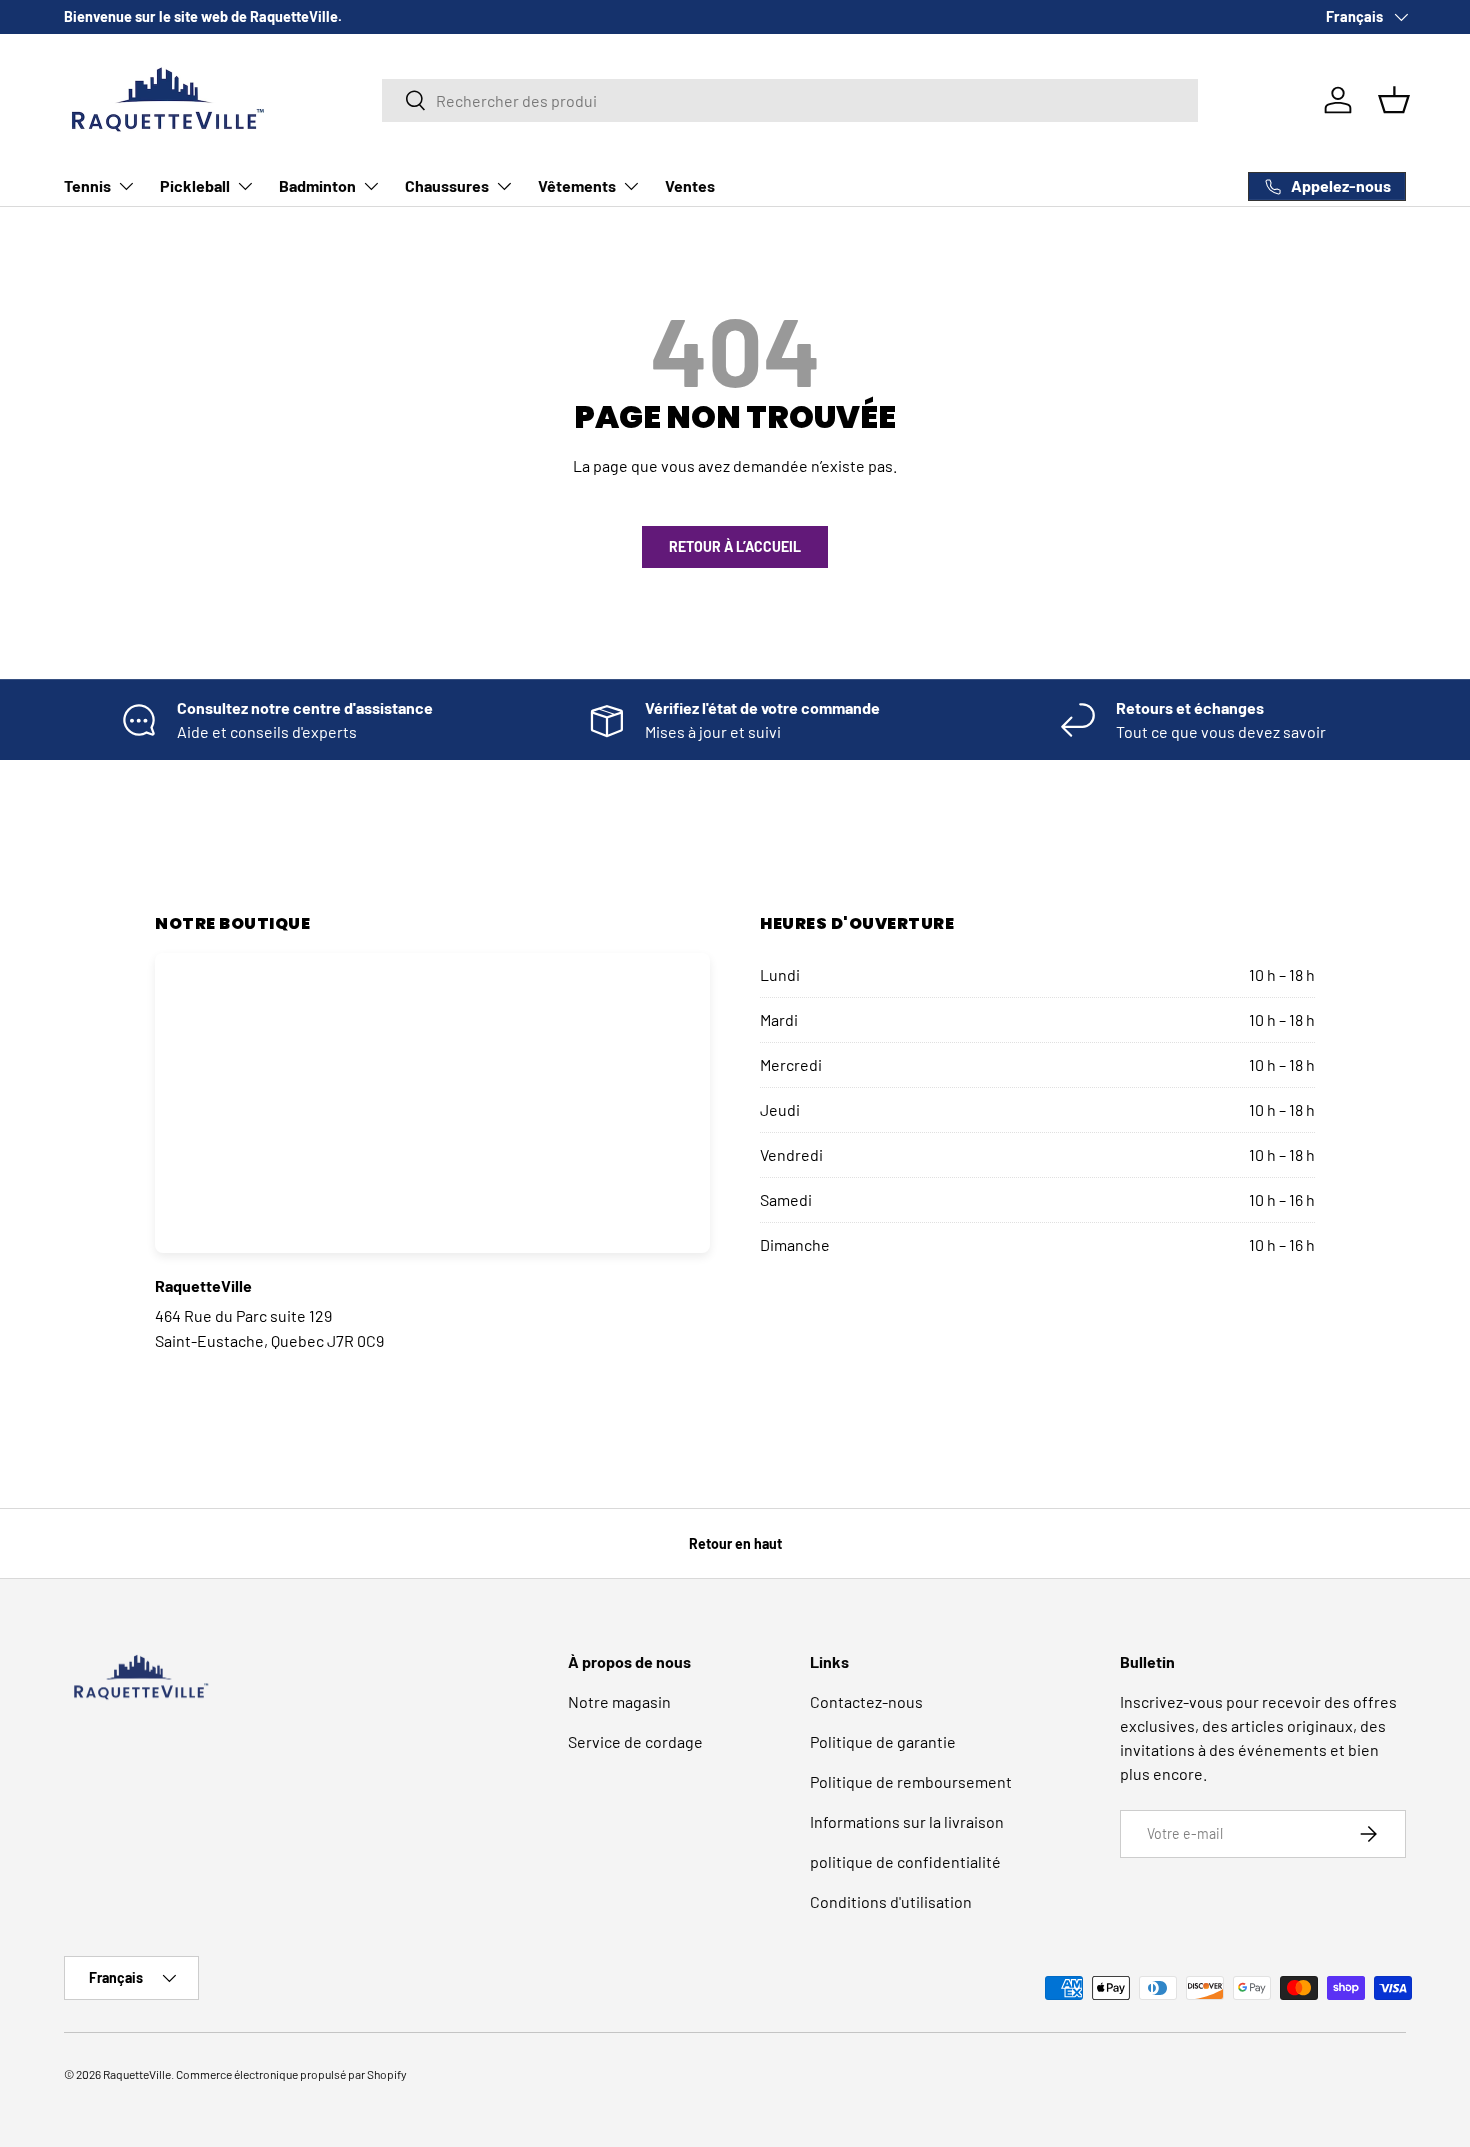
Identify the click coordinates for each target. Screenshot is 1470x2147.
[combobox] (790, 100)
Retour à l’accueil (735, 546)
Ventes (690, 185)
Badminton (317, 185)
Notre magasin (619, 1701)
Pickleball (195, 185)
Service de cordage (635, 1741)
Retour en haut (735, 1543)
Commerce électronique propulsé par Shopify (291, 2074)
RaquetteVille (137, 2074)
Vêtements (577, 185)
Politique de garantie (883, 1741)
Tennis (87, 185)
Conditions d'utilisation (891, 1901)
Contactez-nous (866, 1701)
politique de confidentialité (905, 1861)
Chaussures (447, 185)
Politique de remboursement (911, 1781)
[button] (1394, 100)
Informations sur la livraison (907, 1821)
